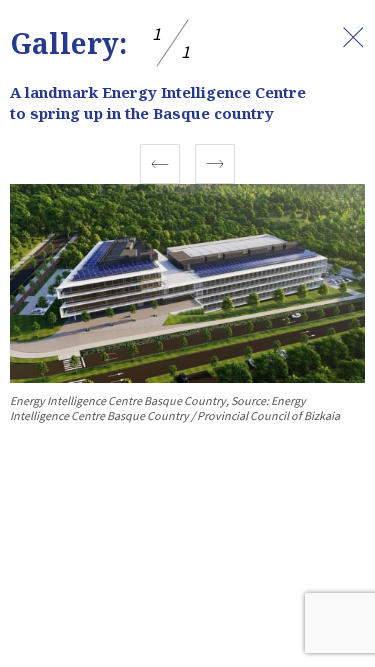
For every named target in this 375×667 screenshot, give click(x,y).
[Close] (353, 37)
